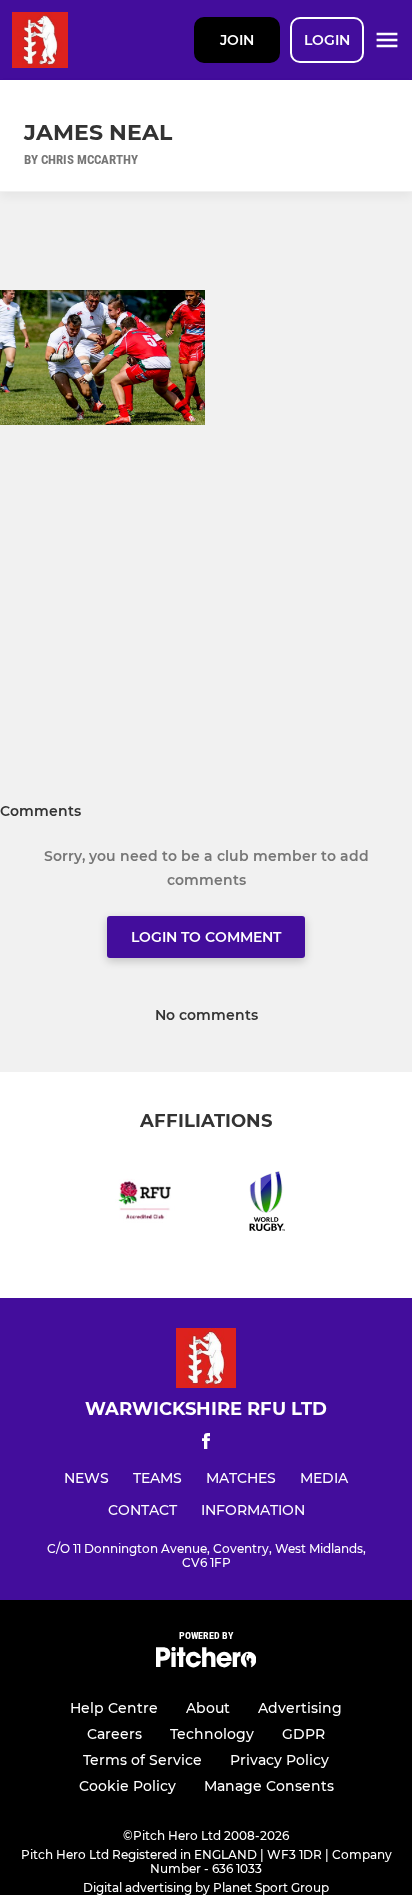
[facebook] (206, 1444)
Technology (212, 1734)
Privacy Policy (279, 1760)
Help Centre (114, 1708)
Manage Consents (269, 1786)
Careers (114, 1734)
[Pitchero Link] (206, 1662)
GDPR (303, 1734)
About (208, 1708)
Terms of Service (142, 1760)
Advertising (300, 1708)
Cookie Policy (127, 1786)
